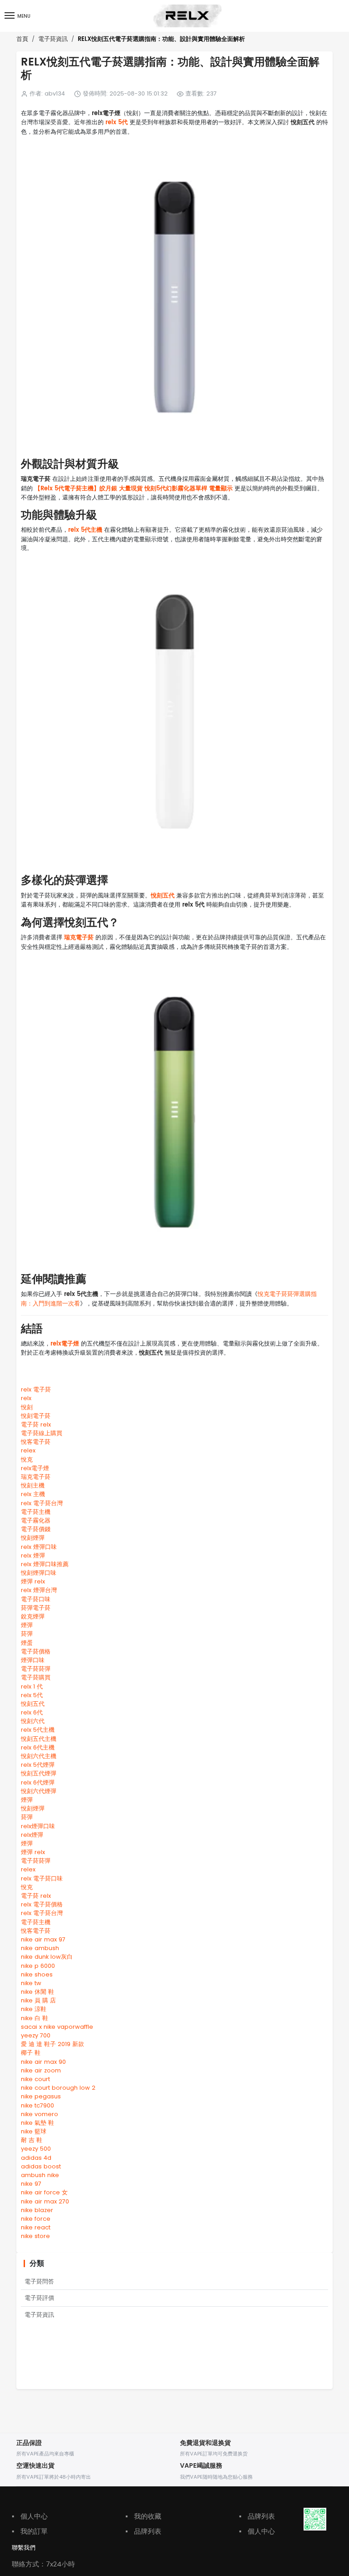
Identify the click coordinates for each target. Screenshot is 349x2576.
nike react (36, 2227)
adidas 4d (36, 2158)
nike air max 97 (43, 1939)
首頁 (22, 39)
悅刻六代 (33, 1721)
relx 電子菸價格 (42, 1904)
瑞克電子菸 (79, 938)
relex (28, 1450)
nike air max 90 (43, 2062)
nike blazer (37, 2210)
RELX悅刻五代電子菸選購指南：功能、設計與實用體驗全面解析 (161, 39)
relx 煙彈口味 (39, 1547)
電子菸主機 (36, 1512)
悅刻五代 (163, 896)
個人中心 (30, 2516)
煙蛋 (27, 1643)
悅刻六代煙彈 (39, 1791)
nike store (35, 2236)
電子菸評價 (39, 2298)
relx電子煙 (65, 1344)
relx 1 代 (32, 1686)
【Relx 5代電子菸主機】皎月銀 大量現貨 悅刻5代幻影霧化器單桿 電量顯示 (134, 489)
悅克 (27, 1459)
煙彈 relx (33, 1581)
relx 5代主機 (85, 530)
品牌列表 (143, 2531)
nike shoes (37, 1974)
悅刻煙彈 (33, 1538)
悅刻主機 (33, 1485)
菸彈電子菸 (36, 1608)
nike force (36, 2219)
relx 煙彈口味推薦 (45, 1564)
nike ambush (40, 1948)
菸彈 (27, 1634)
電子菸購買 (36, 1677)
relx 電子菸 (36, 1389)
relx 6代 (32, 1712)
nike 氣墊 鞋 (37, 2123)
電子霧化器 (36, 1520)
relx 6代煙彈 (38, 1782)
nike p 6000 (38, 1966)
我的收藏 (143, 2516)
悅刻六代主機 (39, 1756)
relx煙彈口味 (38, 1826)
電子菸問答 (39, 2281)
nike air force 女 (44, 2192)
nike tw (31, 1983)
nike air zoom (41, 2070)
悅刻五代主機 (39, 1739)
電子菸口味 (36, 1599)
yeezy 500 (36, 2149)
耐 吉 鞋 (32, 2140)
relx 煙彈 (33, 1555)
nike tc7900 (37, 2105)
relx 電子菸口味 (42, 1878)
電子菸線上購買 (42, 1433)
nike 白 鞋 (35, 2018)
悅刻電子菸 (36, 1416)
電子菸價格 (36, 1651)
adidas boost (41, 2166)
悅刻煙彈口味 (39, 1573)
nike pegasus (41, 2096)
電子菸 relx (36, 1424)
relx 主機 (33, 1494)
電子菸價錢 (36, 1529)
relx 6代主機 (38, 1747)
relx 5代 (117, 123)
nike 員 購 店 (38, 2000)
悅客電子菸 (36, 1442)
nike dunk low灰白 (47, 1957)
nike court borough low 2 (58, 2088)
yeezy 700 (36, 2035)
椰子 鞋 (31, 2053)
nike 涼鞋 (34, 2009)
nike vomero (40, 2114)
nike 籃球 (34, 2131)
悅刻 (27, 1407)
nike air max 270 (45, 2201)
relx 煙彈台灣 (39, 1590)
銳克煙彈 (33, 1616)
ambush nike (40, 2175)
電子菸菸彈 (36, 1669)
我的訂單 (30, 2531)
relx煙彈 (32, 1835)
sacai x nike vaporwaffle (57, 2027)
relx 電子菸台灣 (42, 1503)
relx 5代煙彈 (38, 1765)
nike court (35, 2079)
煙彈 (27, 1625)
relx (26, 1398)
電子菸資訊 (53, 39)
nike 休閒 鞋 (37, 1992)
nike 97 (31, 2184)
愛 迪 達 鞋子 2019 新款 (52, 2044)
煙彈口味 (33, 1660)
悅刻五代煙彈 (39, 1773)
